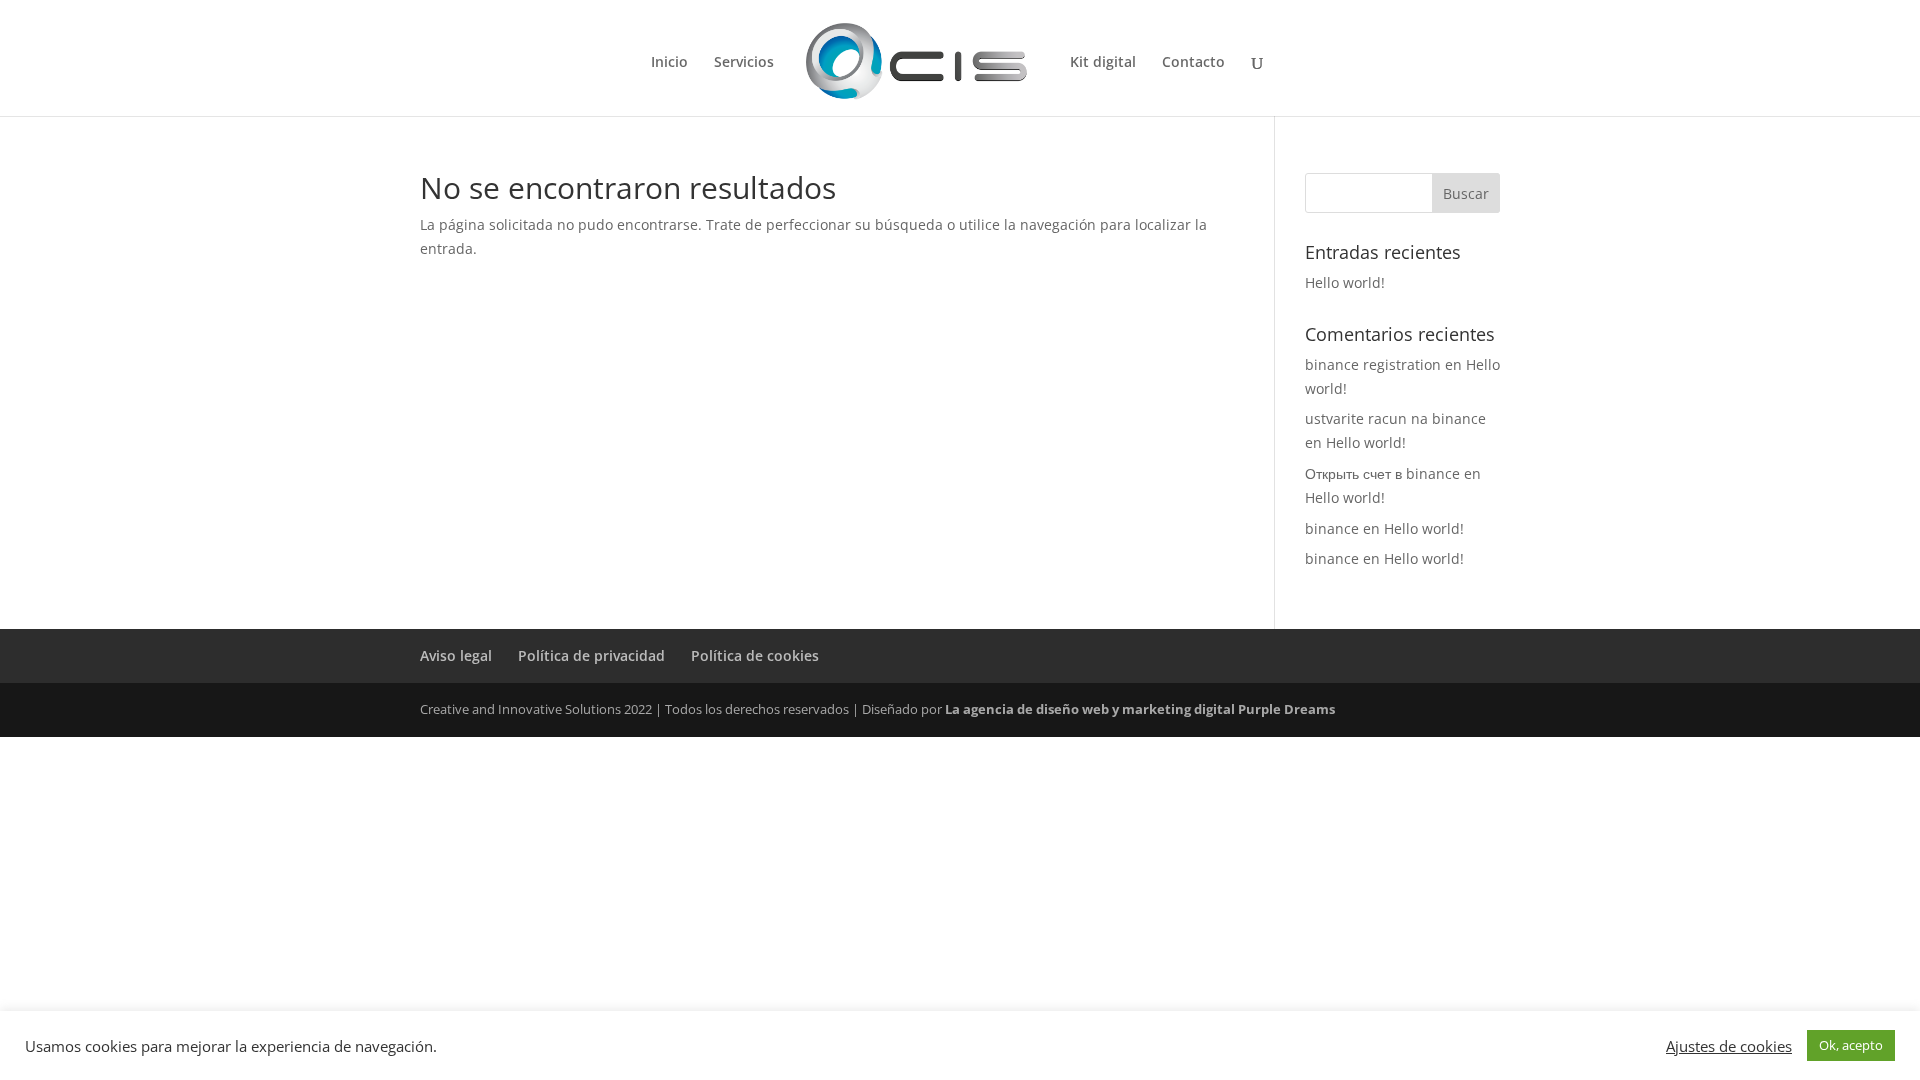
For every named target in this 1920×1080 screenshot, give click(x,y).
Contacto (1193, 63)
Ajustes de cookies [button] (1729, 1046)
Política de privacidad (591, 655)
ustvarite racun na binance (1395, 418)
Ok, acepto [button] (1851, 1045)
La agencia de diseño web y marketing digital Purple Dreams (1140, 709)
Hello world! (1345, 282)
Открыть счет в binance (1382, 473)
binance (1332, 528)
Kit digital (1103, 63)
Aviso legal (456, 655)
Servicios (744, 63)
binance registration (1373, 364)
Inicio (669, 63)
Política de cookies (755, 655)
